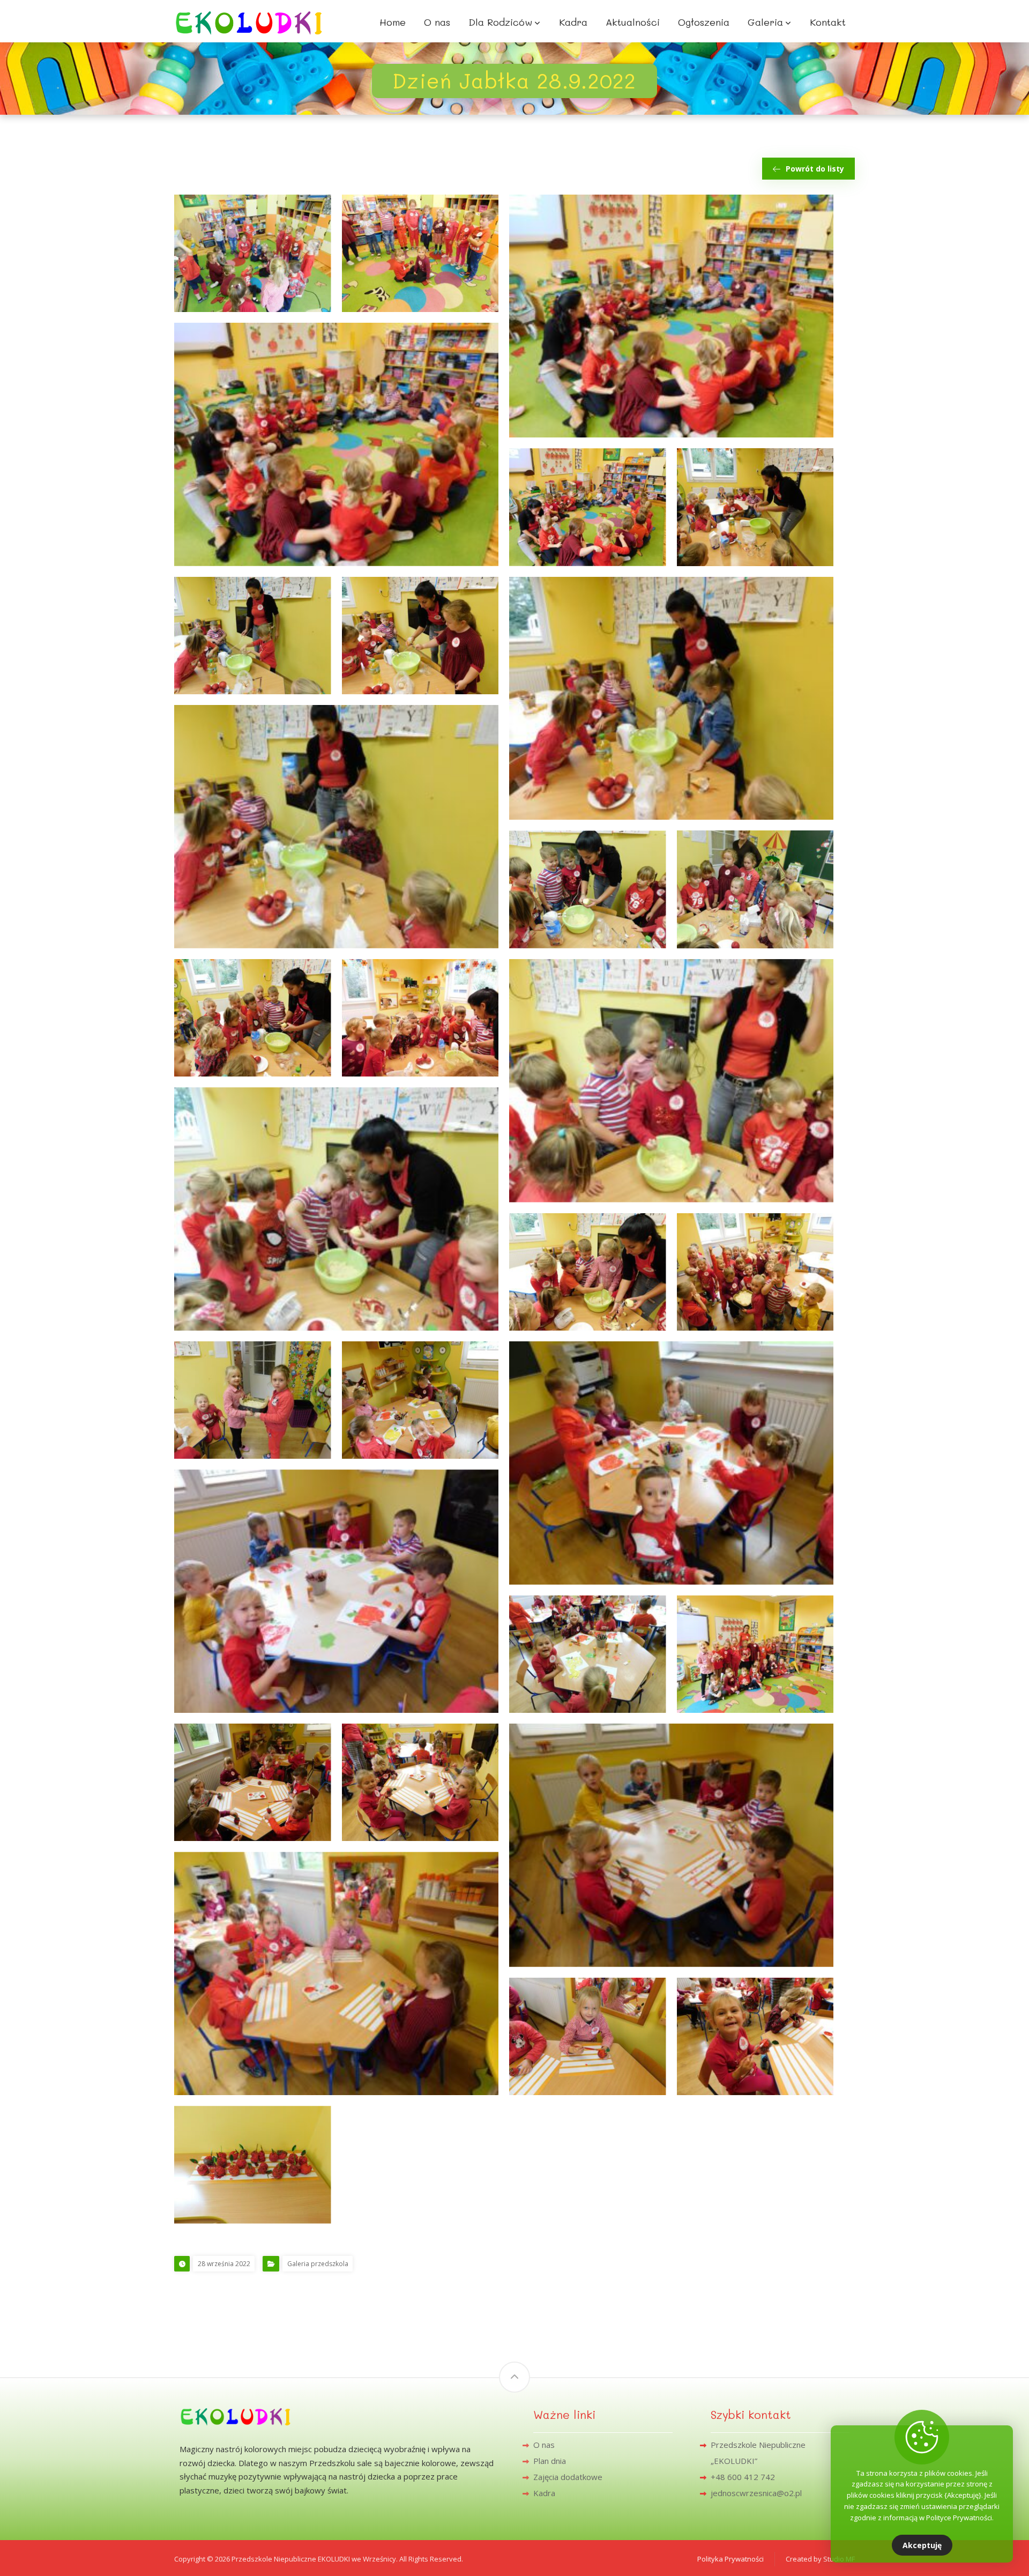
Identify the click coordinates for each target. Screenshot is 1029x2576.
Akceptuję (922, 2545)
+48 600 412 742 (743, 2477)
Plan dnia (550, 2461)
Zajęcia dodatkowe (568, 2477)
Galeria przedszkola (318, 2264)
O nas (544, 2445)
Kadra (544, 2493)
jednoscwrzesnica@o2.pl (756, 2493)
